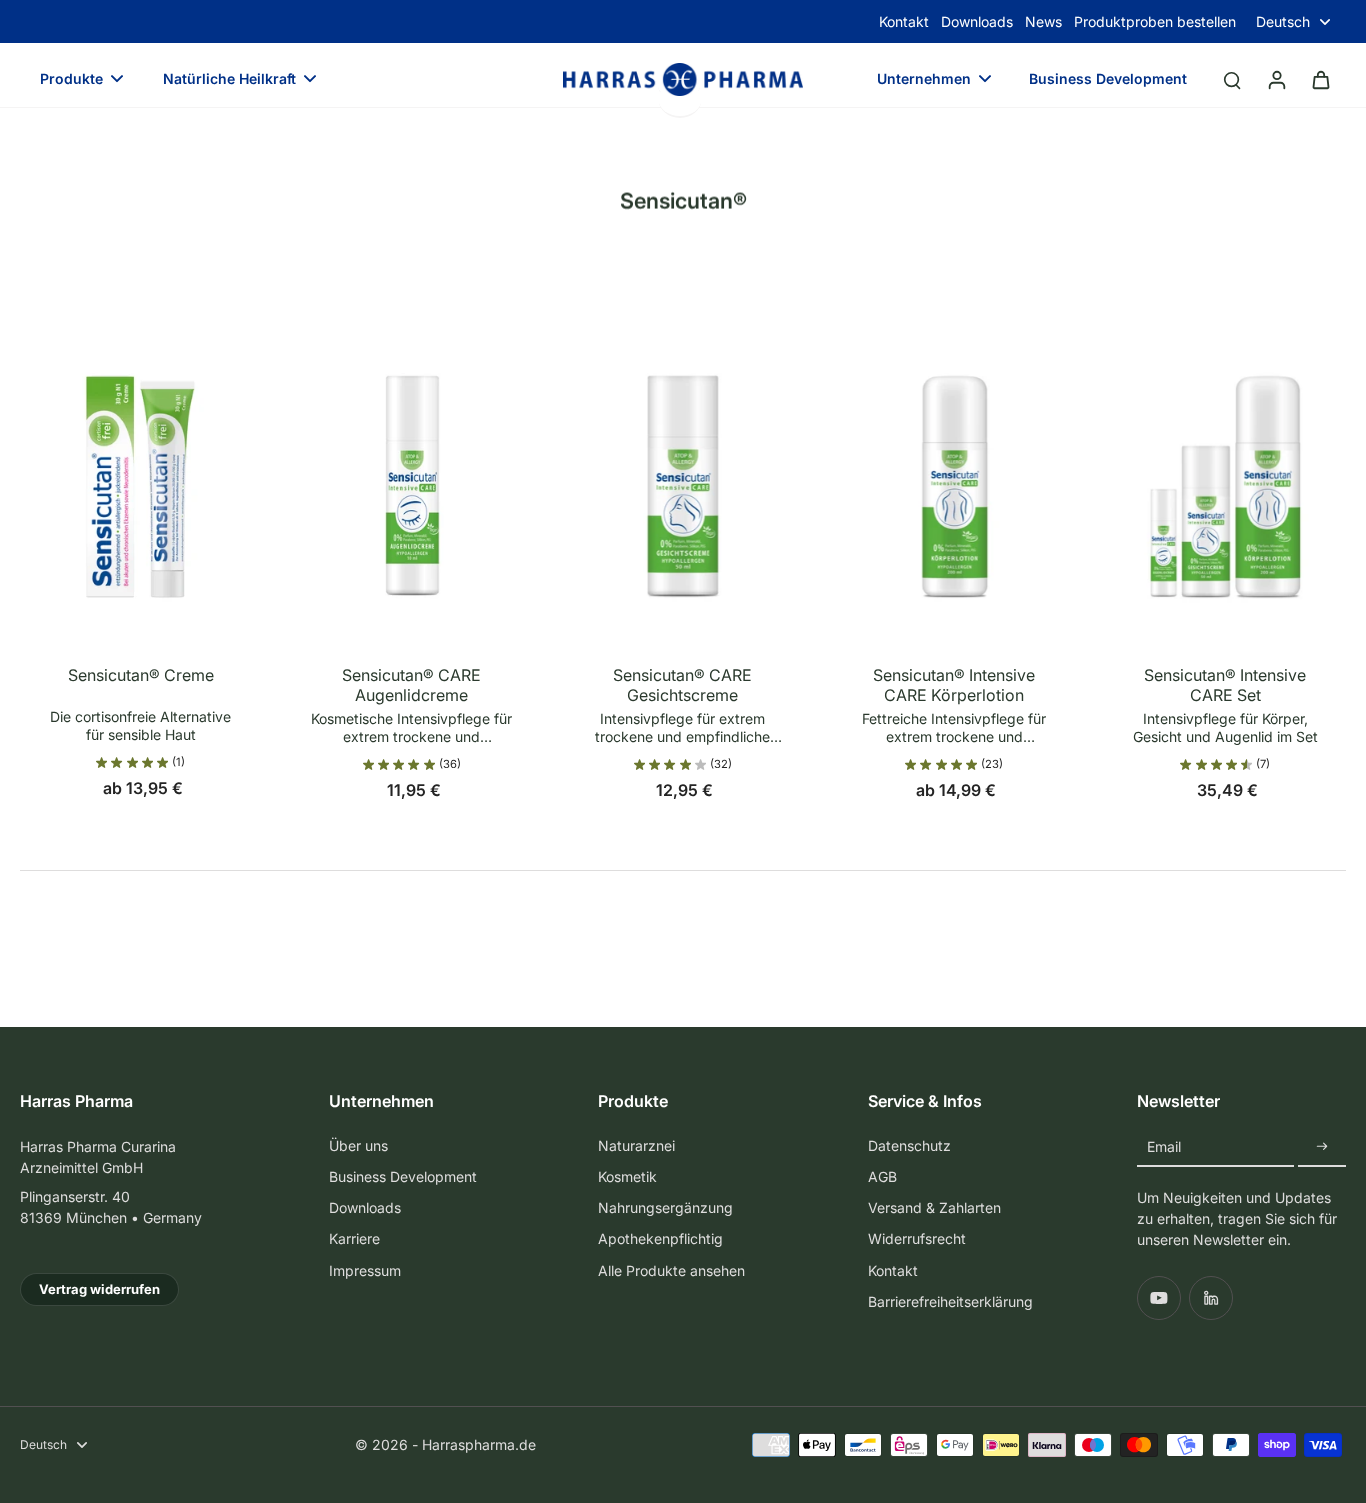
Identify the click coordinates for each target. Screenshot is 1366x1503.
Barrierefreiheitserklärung (950, 1301)
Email (1164, 1146)
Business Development (403, 1176)
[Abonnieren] (1322, 1147)
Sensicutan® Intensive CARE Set (1225, 685)
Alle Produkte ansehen (671, 1270)
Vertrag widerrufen (99, 1289)
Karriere (354, 1238)
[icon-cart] (1320, 79)
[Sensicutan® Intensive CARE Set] (1225, 464)
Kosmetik (627, 1176)
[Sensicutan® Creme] (140, 464)
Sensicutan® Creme (141, 675)
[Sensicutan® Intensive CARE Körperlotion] (954, 464)
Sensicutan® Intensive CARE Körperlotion (954, 685)
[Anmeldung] (1276, 79)
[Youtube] (1159, 1298)
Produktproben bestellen (1155, 21)
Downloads (977, 21)
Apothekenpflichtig (660, 1238)
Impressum (365, 1270)
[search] (1232, 79)
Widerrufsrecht (917, 1238)
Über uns (358, 1145)
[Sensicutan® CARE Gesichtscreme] (682, 464)
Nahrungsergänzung (665, 1207)
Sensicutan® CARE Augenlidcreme (411, 685)
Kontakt (904, 21)
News (1043, 21)
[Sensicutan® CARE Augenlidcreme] (411, 464)
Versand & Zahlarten (934, 1207)
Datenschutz (909, 1145)
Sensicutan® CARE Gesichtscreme (682, 685)
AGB (882, 1176)
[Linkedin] (1211, 1298)
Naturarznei (636, 1145)
